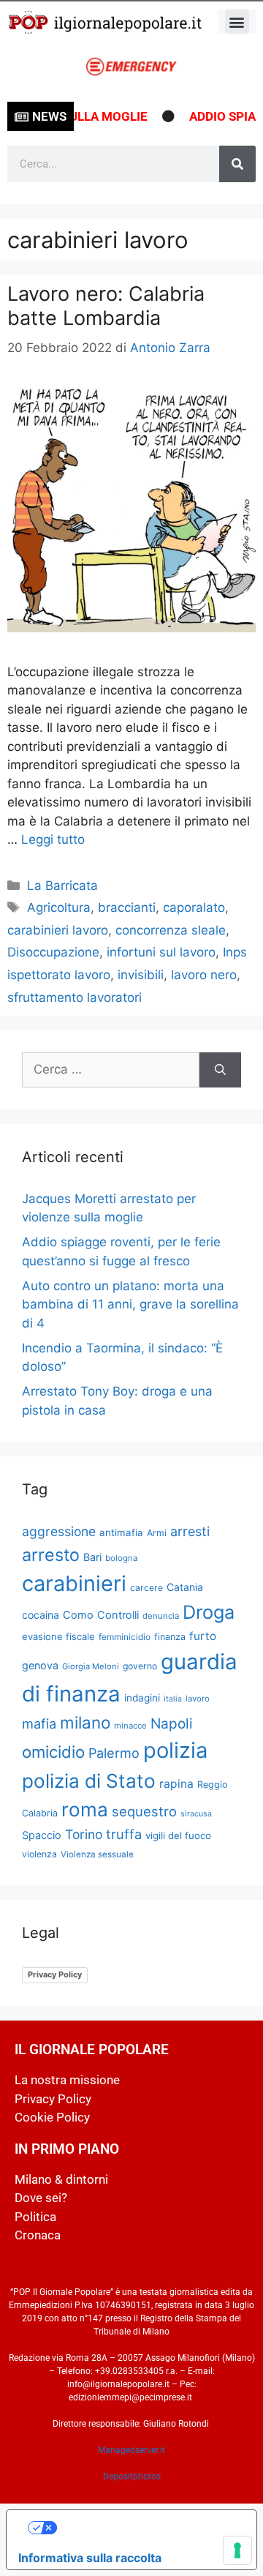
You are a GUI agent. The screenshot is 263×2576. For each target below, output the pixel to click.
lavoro (198, 1699)
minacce (130, 1726)
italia (173, 1699)
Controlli (118, 1615)
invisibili (141, 975)
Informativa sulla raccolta (90, 2558)
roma (85, 1809)
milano (85, 1722)
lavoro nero (204, 975)
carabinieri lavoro (58, 930)
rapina (176, 1784)
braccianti (127, 907)
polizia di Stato (89, 1781)
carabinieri (74, 1583)
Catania (185, 1587)
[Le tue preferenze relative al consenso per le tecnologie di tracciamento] (237, 2550)
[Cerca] (237, 164)
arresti (190, 1531)
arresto (51, 1555)
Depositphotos (132, 2476)
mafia (39, 1723)
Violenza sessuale (97, 1854)
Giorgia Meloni (91, 1666)
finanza (170, 1637)
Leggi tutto (53, 839)
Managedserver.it (131, 2450)
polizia (175, 1750)
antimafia (121, 1532)
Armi (157, 1533)
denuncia (161, 1616)
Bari (92, 1557)
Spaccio (42, 1835)
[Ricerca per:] (111, 1070)
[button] (237, 22)
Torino (84, 1834)
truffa (124, 1834)
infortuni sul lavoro (161, 952)
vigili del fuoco (178, 1835)
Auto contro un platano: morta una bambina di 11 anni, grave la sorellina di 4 (130, 1304)
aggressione (59, 1531)
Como (78, 1615)
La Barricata (62, 885)
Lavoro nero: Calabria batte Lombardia (106, 306)
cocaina (41, 1615)
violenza (39, 1854)
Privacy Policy (55, 1974)
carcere (146, 1588)
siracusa (196, 1814)
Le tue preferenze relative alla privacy (146, 2528)
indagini (142, 1698)
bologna (122, 1558)
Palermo (114, 1753)
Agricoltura (59, 907)
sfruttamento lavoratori (75, 997)
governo (140, 1666)
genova (40, 1665)
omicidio (53, 1752)
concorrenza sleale (171, 930)
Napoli (172, 1723)
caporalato (194, 907)
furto (203, 1636)
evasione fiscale (58, 1636)
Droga (209, 1612)
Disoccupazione (53, 952)
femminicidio (125, 1637)
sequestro (144, 1811)
